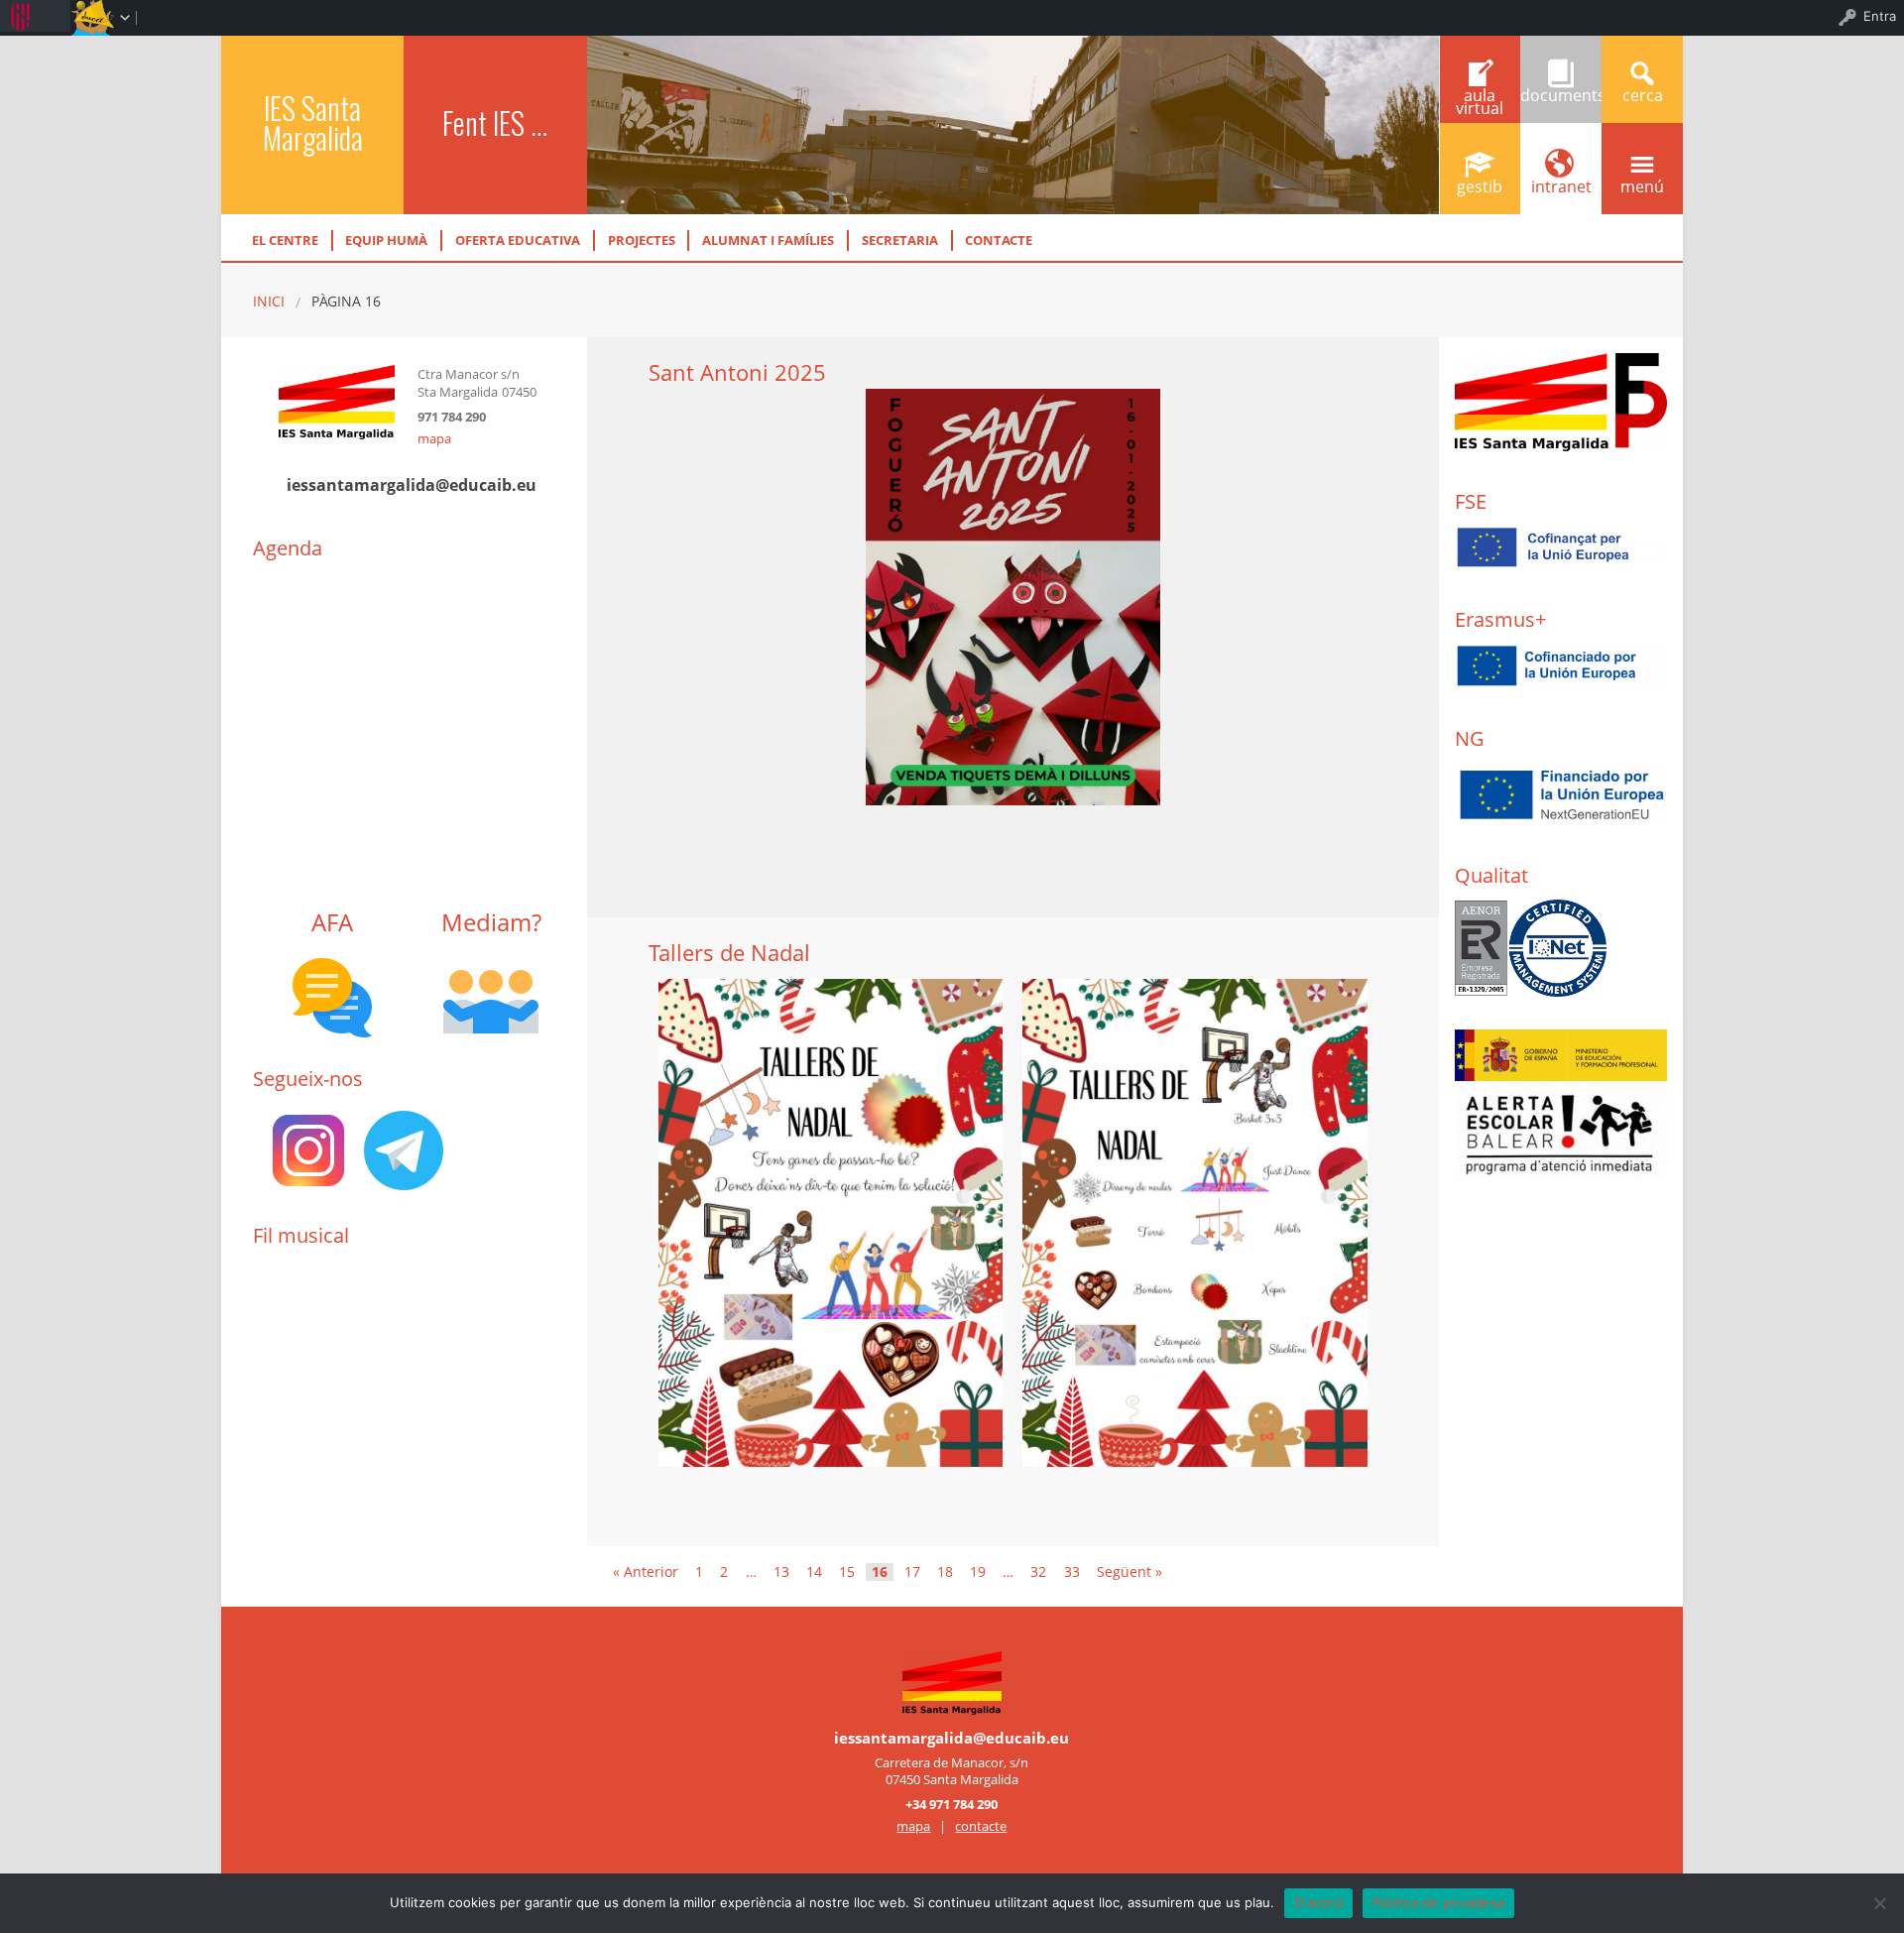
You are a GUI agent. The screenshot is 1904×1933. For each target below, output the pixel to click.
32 (1038, 1572)
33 (1072, 1572)
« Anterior (646, 1572)
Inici (269, 301)
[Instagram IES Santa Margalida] (308, 1149)
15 (847, 1572)
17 (912, 1572)
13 (781, 1572)
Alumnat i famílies (768, 240)
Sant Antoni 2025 (737, 372)
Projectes (642, 240)
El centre (285, 240)
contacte (981, 1826)
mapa (434, 438)
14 (814, 1572)
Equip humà (386, 240)
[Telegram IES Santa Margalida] (404, 1149)
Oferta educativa (518, 240)
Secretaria (900, 240)
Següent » (1130, 1572)
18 (945, 1572)
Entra (1880, 16)
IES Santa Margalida (313, 122)
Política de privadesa (1438, 1902)
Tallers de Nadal (729, 953)
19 (978, 1572)
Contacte (999, 240)
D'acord (1318, 1902)
